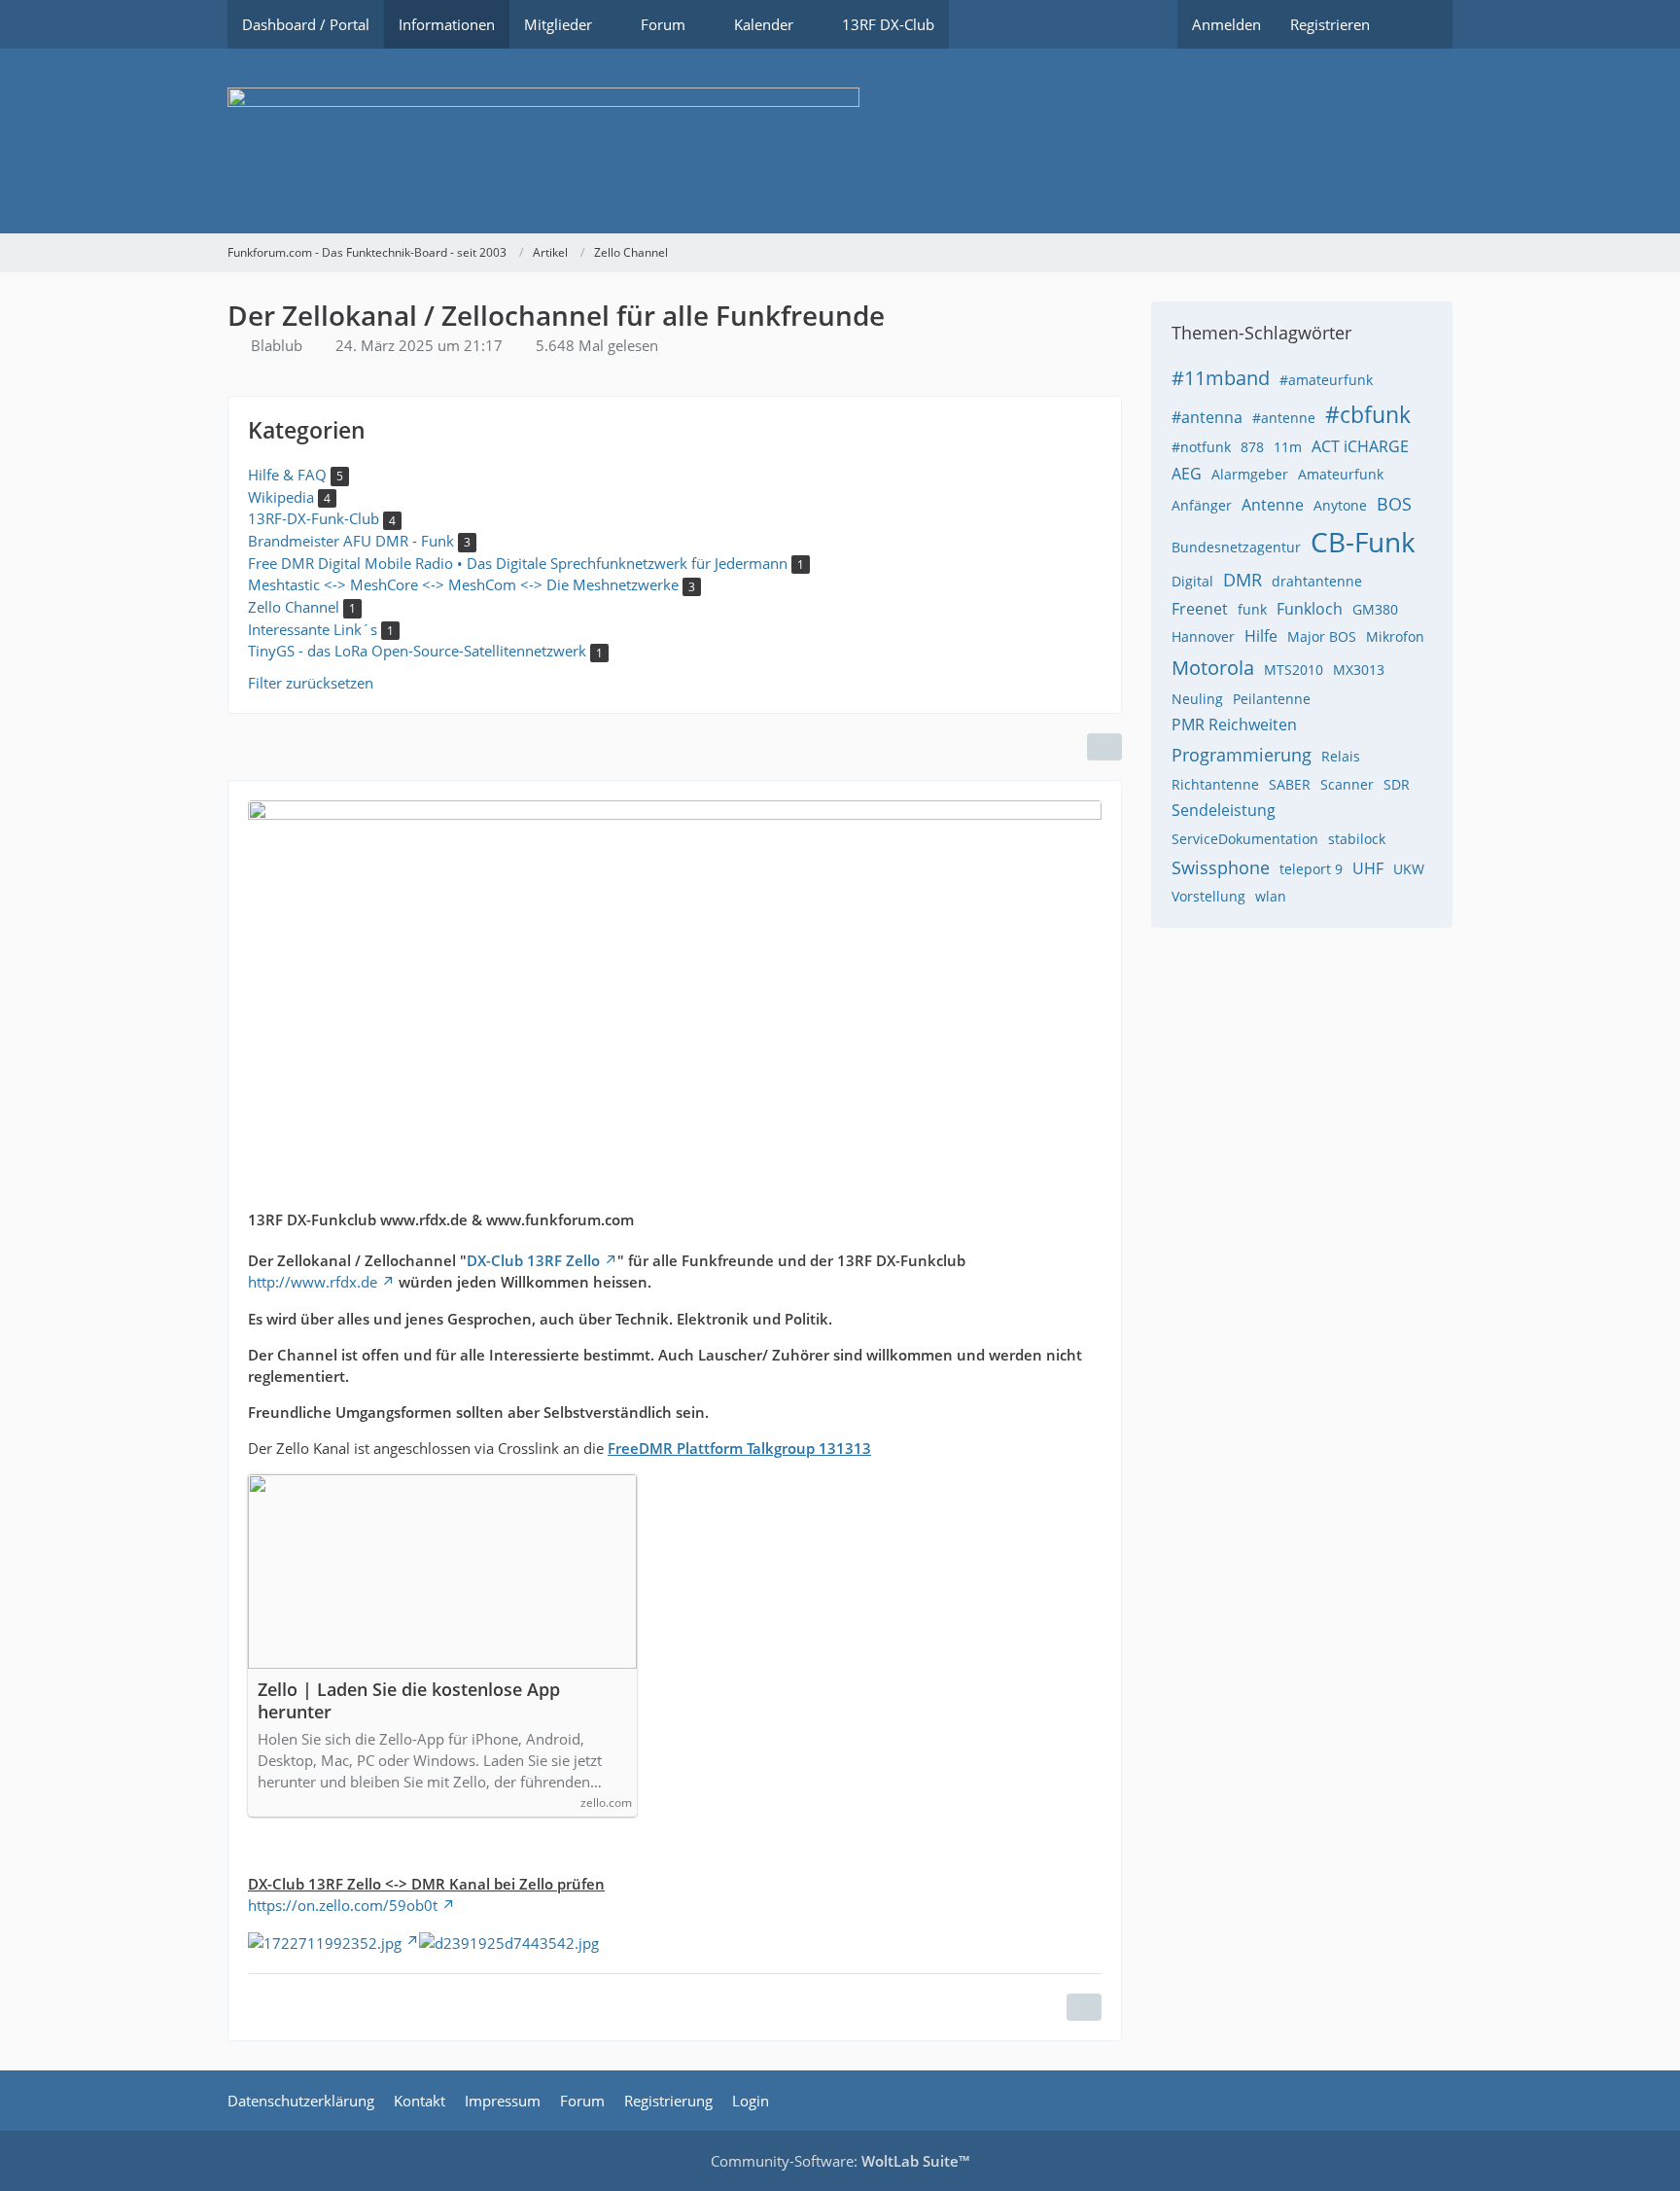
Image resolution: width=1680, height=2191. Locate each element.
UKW (1409, 869)
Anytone (1340, 505)
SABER (1290, 784)
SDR (1397, 784)
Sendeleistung (1224, 810)
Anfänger (1202, 505)
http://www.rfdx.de (313, 1282)
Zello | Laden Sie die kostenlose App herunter (409, 1701)
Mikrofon (1395, 636)
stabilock (1357, 839)
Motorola (1213, 668)
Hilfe (1261, 636)
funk (1252, 609)
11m (1288, 447)
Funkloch (1310, 609)
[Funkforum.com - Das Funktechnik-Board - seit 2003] (840, 141)
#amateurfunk (1326, 380)
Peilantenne (1272, 699)
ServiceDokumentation (1245, 839)
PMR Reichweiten (1234, 724)
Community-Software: (840, 2161)
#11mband (1221, 378)
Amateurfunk (1341, 474)
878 (1252, 447)
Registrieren (1330, 24)
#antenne (1284, 418)
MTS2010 (1294, 670)
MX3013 (1359, 670)
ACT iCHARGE (1360, 446)
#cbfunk (1368, 414)
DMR (1242, 580)
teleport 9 (1311, 869)
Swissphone (1221, 867)
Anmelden (1226, 24)
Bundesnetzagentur (1236, 547)
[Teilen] (1104, 747)
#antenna (1207, 417)
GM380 (1375, 609)
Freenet (1200, 609)
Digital (1192, 581)
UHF (1368, 868)
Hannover (1203, 636)
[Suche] (1418, 24)
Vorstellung (1208, 896)
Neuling (1197, 699)
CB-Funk (1363, 542)
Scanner (1347, 784)
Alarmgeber (1250, 474)
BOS (1394, 504)
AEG (1187, 474)
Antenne (1273, 505)
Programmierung (1242, 755)
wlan (1271, 896)
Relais (1341, 756)
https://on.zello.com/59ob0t (343, 1905)
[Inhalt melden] (1084, 2007)
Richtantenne (1215, 784)
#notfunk (1201, 447)
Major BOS (1322, 636)
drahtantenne (1317, 581)
